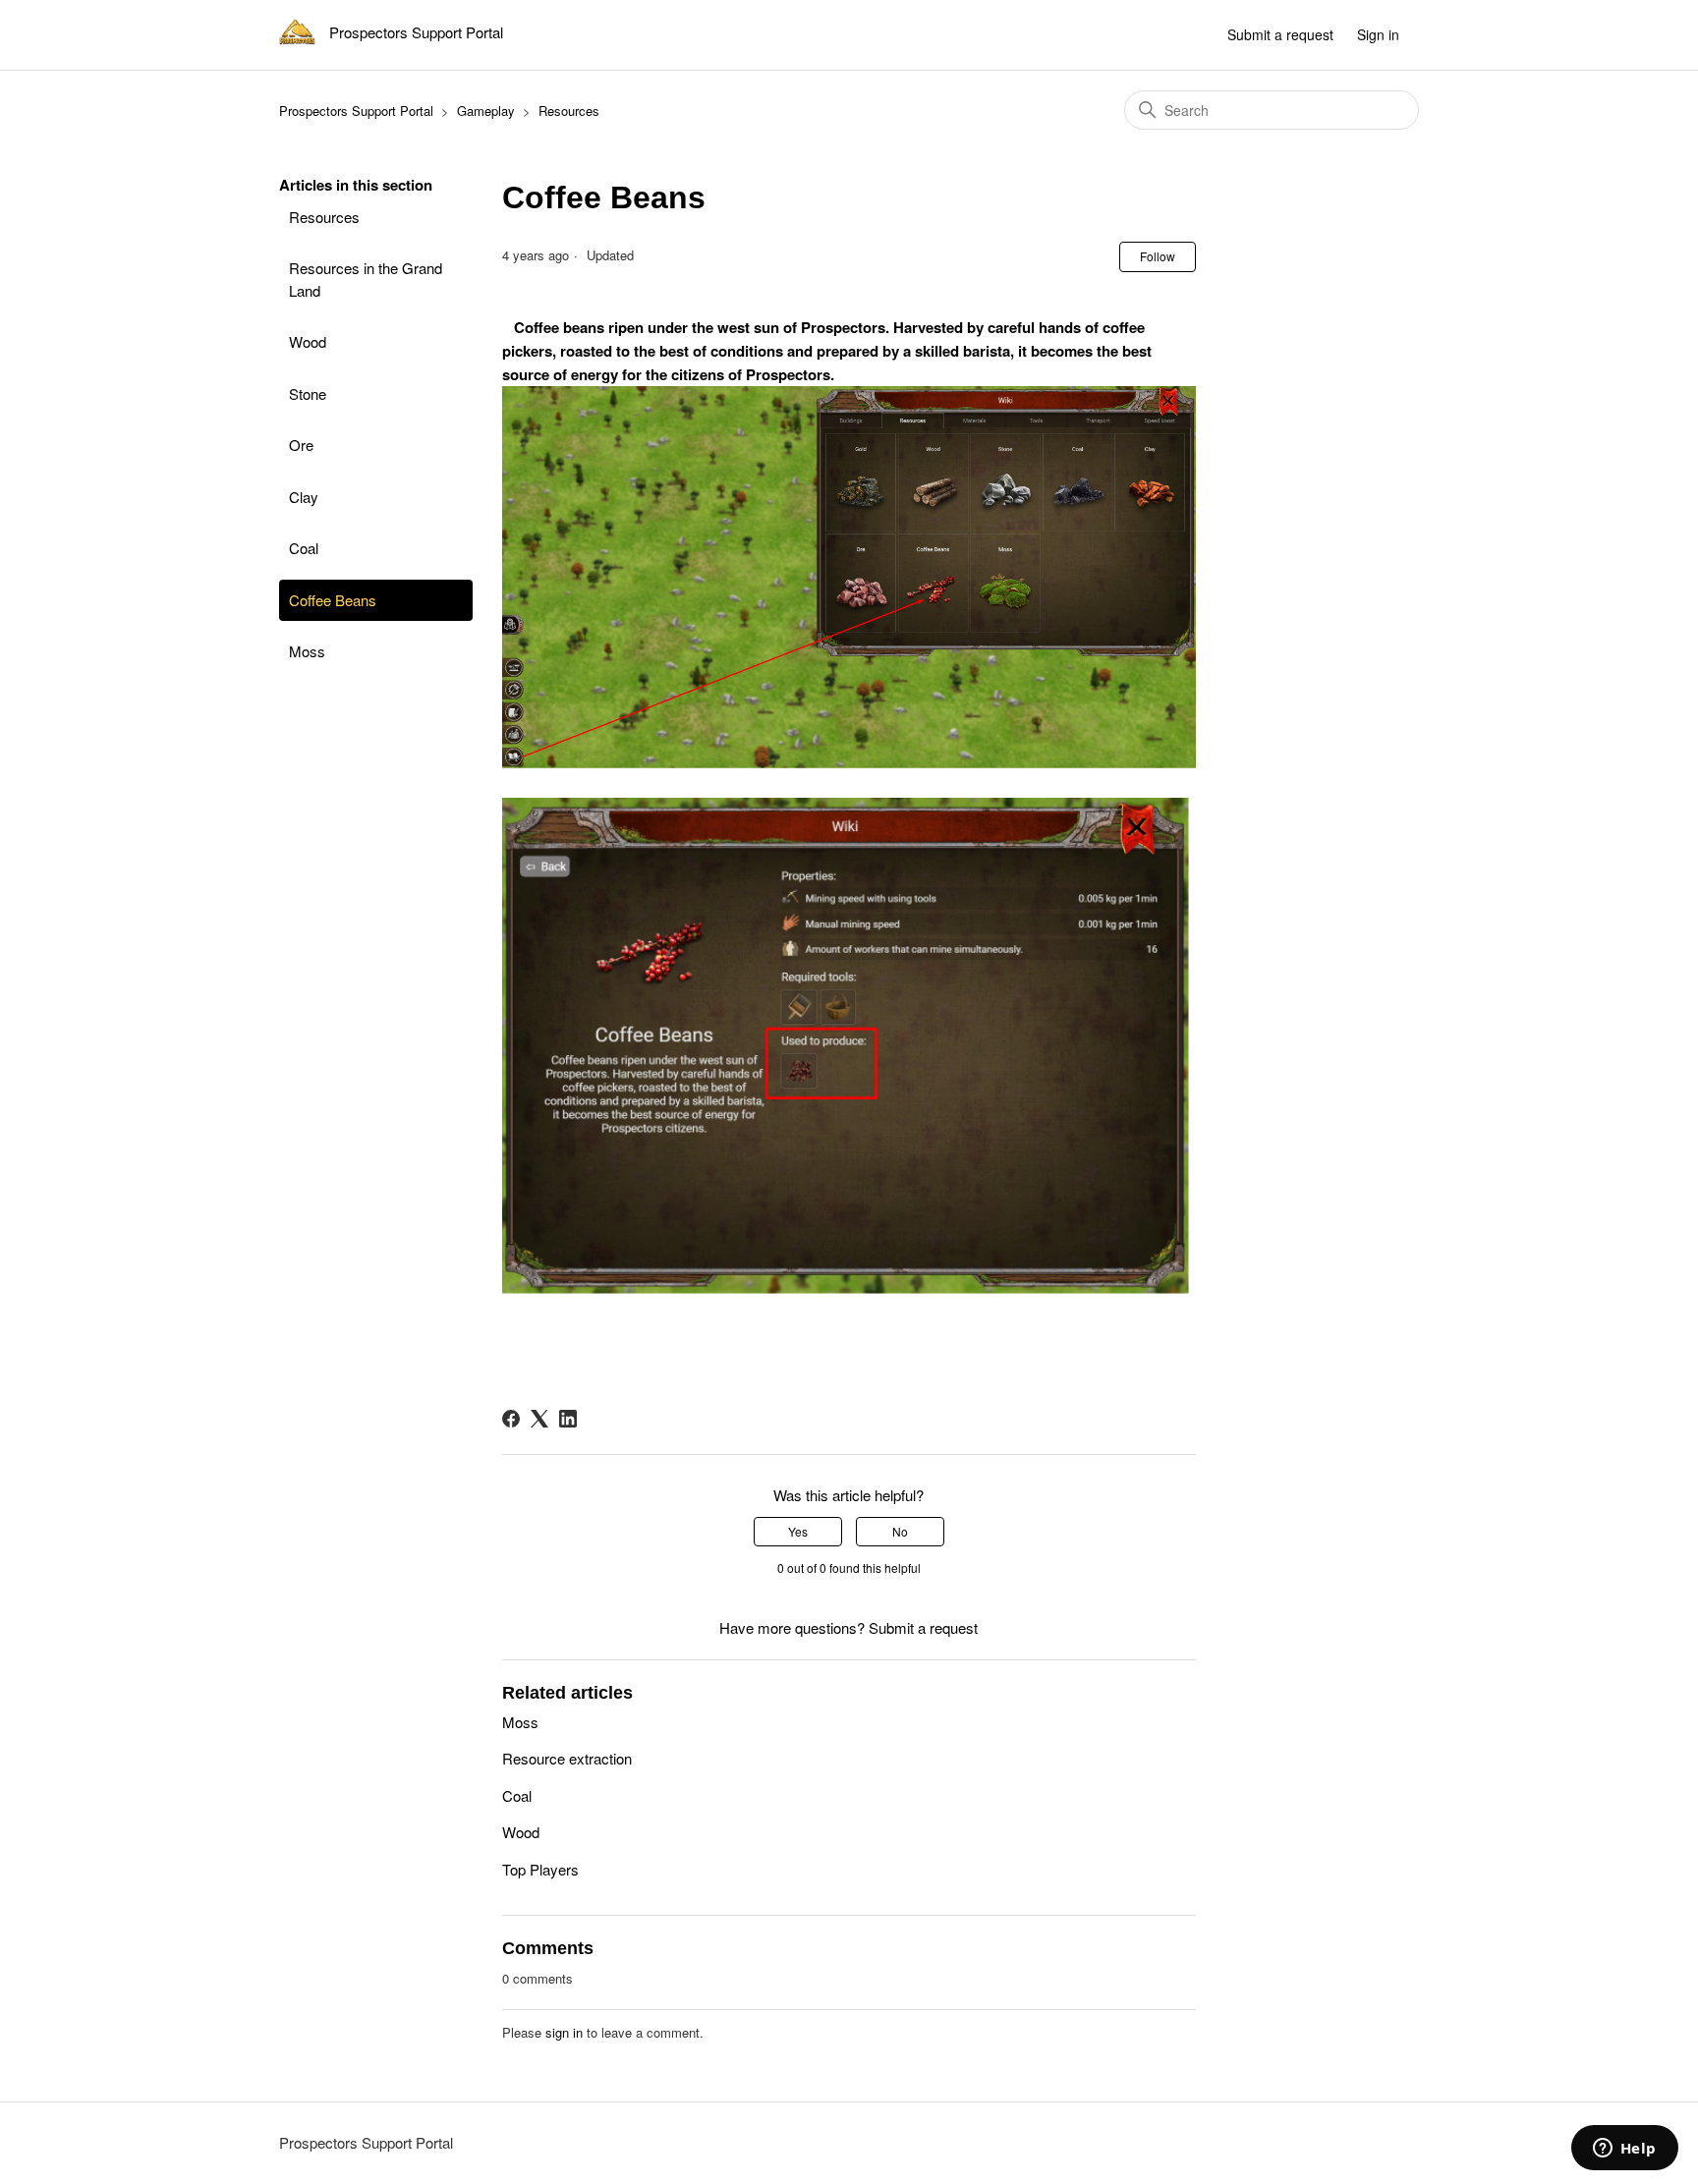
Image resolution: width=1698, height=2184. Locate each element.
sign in (564, 2032)
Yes (798, 1531)
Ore (301, 445)
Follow (1158, 256)
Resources (569, 111)
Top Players (540, 1869)
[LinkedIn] (568, 1419)
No (900, 1531)
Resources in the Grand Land (366, 279)
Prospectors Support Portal (356, 111)
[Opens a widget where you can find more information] (1624, 2150)
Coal (304, 548)
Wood (308, 341)
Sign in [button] (1378, 34)
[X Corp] (539, 1419)
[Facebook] (511, 1419)
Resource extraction (567, 1758)
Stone (308, 393)
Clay (304, 497)
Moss (307, 651)
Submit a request (1280, 34)
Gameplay (486, 111)
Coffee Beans (333, 600)
